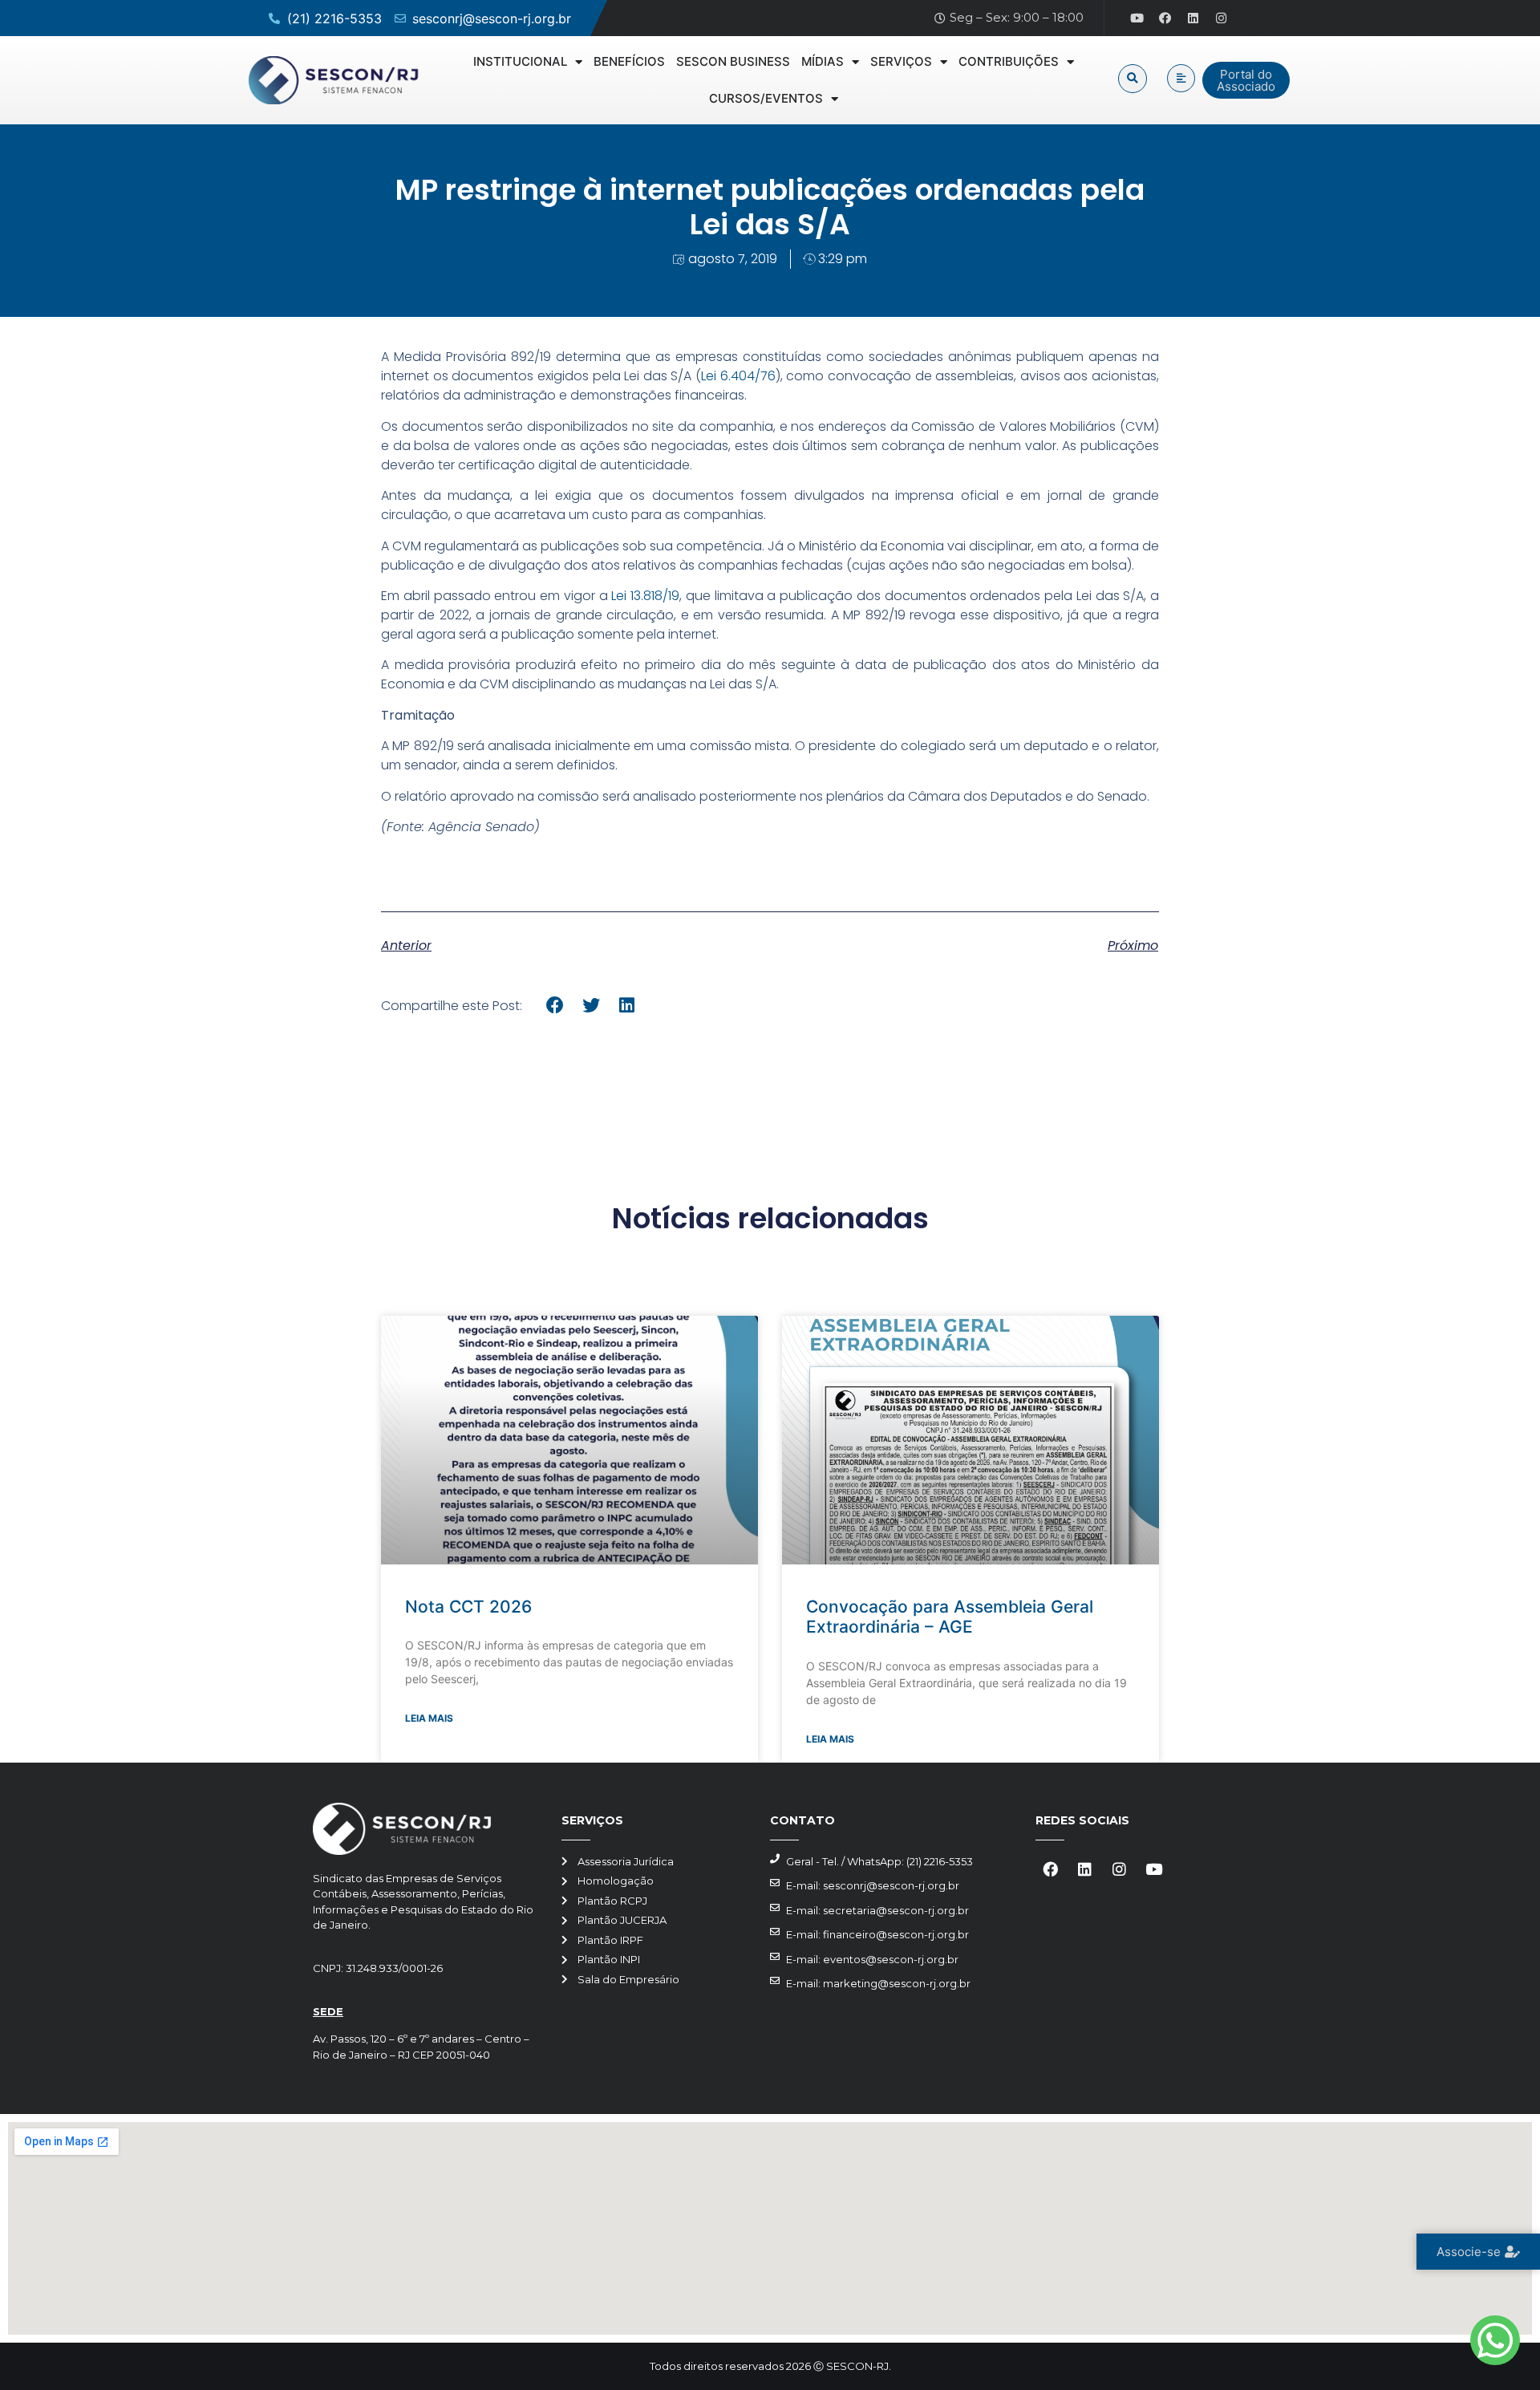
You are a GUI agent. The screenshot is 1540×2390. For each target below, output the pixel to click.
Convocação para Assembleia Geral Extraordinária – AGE (950, 1617)
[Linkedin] (1193, 18)
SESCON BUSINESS (733, 61)
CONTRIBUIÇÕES (1009, 61)
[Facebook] (1165, 18)
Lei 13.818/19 (645, 596)
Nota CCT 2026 (468, 1607)
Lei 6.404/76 (738, 376)
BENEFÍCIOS (629, 61)
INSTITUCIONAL (520, 61)
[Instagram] (1222, 18)
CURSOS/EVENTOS (766, 98)
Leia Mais (429, 1718)
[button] (1133, 79)
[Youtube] (1137, 18)
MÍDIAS (823, 61)
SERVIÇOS (901, 61)
